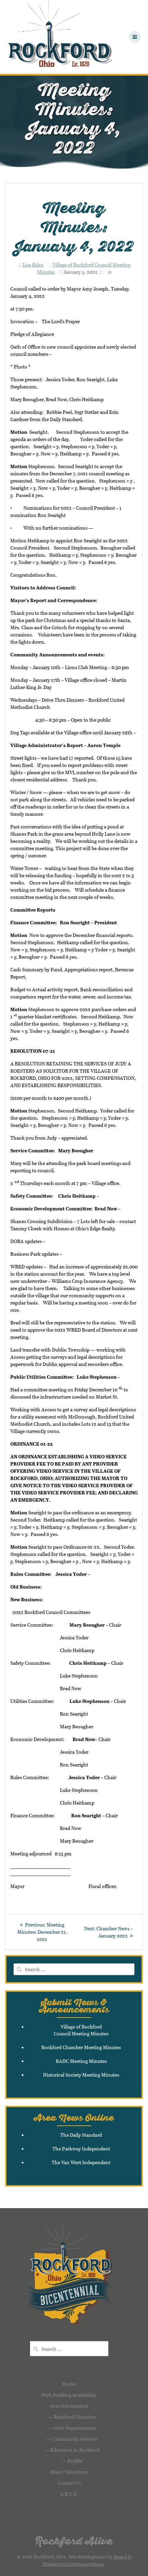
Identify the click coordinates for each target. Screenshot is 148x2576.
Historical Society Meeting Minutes (81, 2075)
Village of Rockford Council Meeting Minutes (81, 2030)
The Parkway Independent (81, 2149)
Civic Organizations (75, 2428)
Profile (75, 2461)
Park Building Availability (69, 2395)
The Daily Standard (81, 2135)
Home (69, 2384)
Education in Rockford (75, 2450)
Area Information (69, 2406)
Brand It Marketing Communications (87, 2560)
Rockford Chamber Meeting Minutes (81, 2047)
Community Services (75, 2439)
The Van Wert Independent (81, 2162)
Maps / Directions (69, 2472)
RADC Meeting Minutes (81, 2061)
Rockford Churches (75, 2417)
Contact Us (69, 2483)
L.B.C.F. (69, 2494)
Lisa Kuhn (33, 265)
